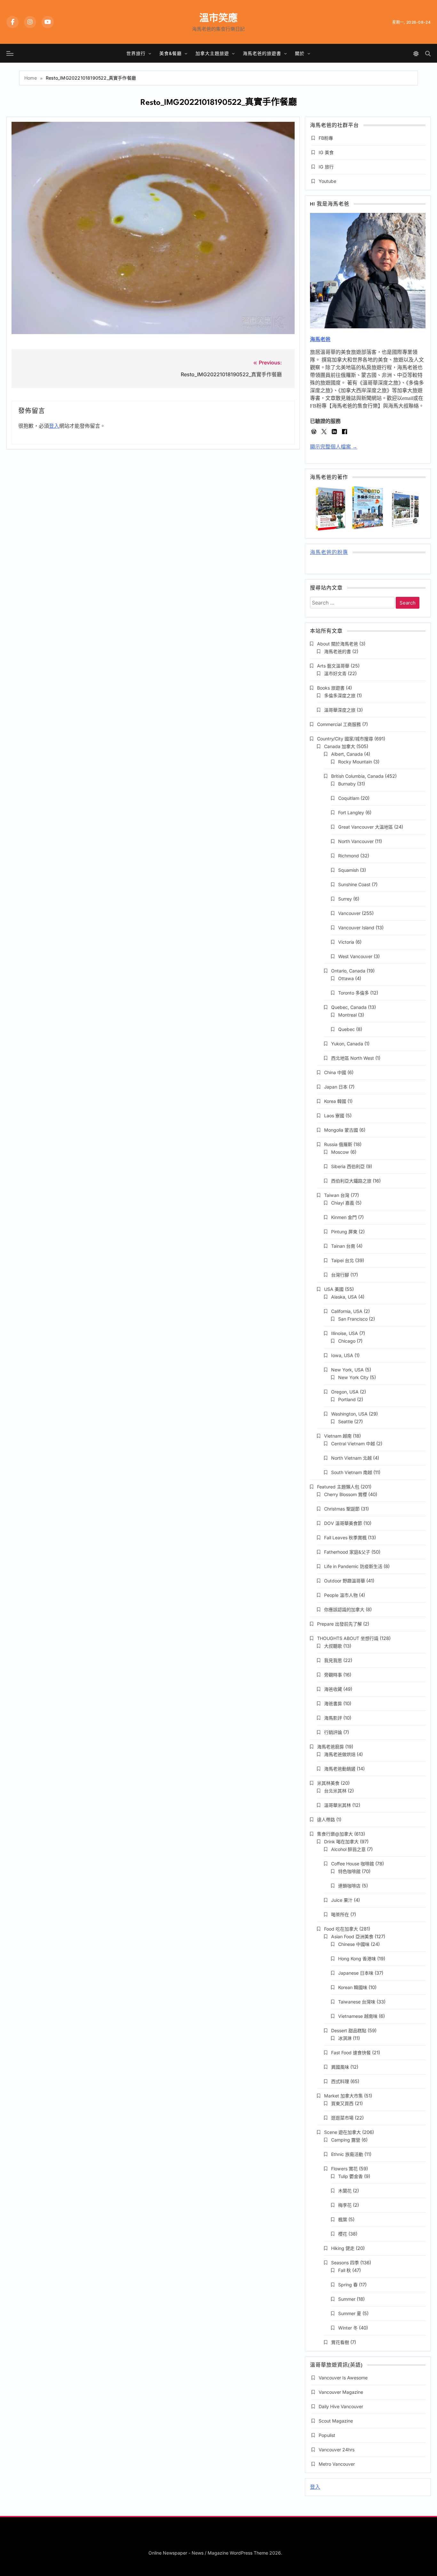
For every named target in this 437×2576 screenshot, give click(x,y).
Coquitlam (349, 798)
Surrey (345, 899)
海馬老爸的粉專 (329, 553)
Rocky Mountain (355, 762)
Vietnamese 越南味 (358, 2016)
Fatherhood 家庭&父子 (347, 1552)
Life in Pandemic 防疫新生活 (353, 1566)
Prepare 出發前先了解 (339, 1624)
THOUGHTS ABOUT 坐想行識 (348, 1638)
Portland (347, 1399)
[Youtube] (48, 22)
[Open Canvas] (10, 53)
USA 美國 (334, 1289)
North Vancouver (356, 841)
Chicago (347, 1341)
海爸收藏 (333, 1689)
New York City (353, 1377)
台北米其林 (335, 1791)
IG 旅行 (326, 167)
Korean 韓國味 (353, 1987)
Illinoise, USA (345, 1333)
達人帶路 (326, 1819)
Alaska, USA (344, 1297)
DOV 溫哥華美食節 (343, 1523)
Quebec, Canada (349, 1007)
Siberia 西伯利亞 (348, 1166)
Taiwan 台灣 (337, 1195)
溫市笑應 (219, 18)
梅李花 (345, 2205)
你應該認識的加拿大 (344, 1609)
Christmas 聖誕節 (342, 1509)
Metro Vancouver (337, 2464)
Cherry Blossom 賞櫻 (346, 1494)
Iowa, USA (342, 1355)
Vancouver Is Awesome (343, 2378)
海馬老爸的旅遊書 (262, 53)
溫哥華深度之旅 (340, 710)
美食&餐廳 (171, 53)
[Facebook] (12, 22)
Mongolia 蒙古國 (341, 1130)
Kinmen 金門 (344, 1217)
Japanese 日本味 (356, 1973)
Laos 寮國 (334, 1116)
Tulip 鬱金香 (350, 2176)
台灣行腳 (340, 1275)
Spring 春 (348, 2285)
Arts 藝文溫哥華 (333, 666)
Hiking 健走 (343, 2248)
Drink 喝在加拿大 (341, 1842)
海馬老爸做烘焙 (340, 1754)
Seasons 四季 (345, 2263)
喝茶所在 (340, 1914)
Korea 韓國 (335, 1101)
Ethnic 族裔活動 (347, 2154)
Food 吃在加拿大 (341, 1929)
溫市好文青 (335, 673)
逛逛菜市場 (342, 2118)
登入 (54, 426)
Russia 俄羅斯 (338, 1144)
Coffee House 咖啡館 (353, 1864)
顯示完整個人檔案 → (334, 447)
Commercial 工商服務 (339, 724)
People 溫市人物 (341, 1595)
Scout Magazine (336, 2421)
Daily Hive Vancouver (341, 2406)
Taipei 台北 (342, 1260)
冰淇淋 (345, 2038)
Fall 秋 (345, 2270)
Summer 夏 (350, 2313)
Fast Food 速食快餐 (351, 2053)
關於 (300, 53)
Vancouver (349, 913)
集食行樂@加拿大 (335, 1834)
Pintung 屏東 (344, 1232)
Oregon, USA (345, 1392)
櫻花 (343, 2234)
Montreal (347, 1015)
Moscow (340, 1152)
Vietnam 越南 (338, 1436)
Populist (327, 2435)
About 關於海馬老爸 (338, 644)
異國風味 (340, 2067)
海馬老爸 (320, 339)
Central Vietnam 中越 (353, 1444)
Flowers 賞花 (344, 2169)
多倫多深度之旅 (340, 695)
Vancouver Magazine (341, 2392)
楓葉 (343, 2219)
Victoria (346, 942)
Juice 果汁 (342, 1900)
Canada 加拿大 (340, 746)
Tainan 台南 (343, 1246)
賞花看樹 (340, 2342)
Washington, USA (349, 1414)
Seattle (346, 1421)
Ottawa (346, 978)
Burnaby (347, 784)
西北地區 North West (353, 1058)
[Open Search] (428, 54)
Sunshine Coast (354, 884)
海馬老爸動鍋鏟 (340, 1769)
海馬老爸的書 (338, 651)
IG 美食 (326, 152)
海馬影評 (333, 1718)
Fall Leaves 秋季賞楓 (345, 1538)
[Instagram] (30, 22)
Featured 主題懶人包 (338, 1487)
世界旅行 (136, 53)
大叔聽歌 (333, 1646)
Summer (347, 2299)
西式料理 (340, 2081)
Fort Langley (351, 812)
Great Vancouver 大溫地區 (365, 827)
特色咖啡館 (349, 1871)
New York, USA (347, 1370)
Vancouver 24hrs (337, 2450)
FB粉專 (326, 138)
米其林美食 (328, 1783)
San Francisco (353, 1319)
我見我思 (333, 1660)
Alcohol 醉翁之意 (348, 1849)
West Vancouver (355, 956)
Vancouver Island (356, 928)
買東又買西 (342, 2103)
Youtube (327, 181)
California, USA (347, 1311)
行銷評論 (333, 1732)
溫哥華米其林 (338, 1805)
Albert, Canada (347, 754)
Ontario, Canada (348, 971)
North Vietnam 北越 (351, 1458)
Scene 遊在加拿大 (342, 2132)
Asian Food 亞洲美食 (352, 1936)
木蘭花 (345, 2191)
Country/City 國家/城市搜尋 (345, 739)
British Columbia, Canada (357, 776)
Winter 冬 (348, 2328)
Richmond (349, 856)
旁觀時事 (333, 1675)
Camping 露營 (346, 2140)
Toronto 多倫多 (354, 993)
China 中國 (335, 1072)
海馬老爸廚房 (330, 1747)
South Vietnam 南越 (352, 1472)
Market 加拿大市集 (343, 2096)
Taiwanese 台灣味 (357, 2002)
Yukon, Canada (347, 1044)
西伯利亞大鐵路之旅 (351, 1181)
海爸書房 (333, 1703)
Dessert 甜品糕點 (349, 2030)
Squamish (348, 870)
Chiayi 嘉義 (343, 1203)
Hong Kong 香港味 (357, 1959)
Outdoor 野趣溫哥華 (345, 1581)
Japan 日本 (336, 1087)
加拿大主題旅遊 (212, 53)
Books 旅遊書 (331, 688)
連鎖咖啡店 (349, 1886)
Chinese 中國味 (354, 1944)
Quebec (346, 1029)
